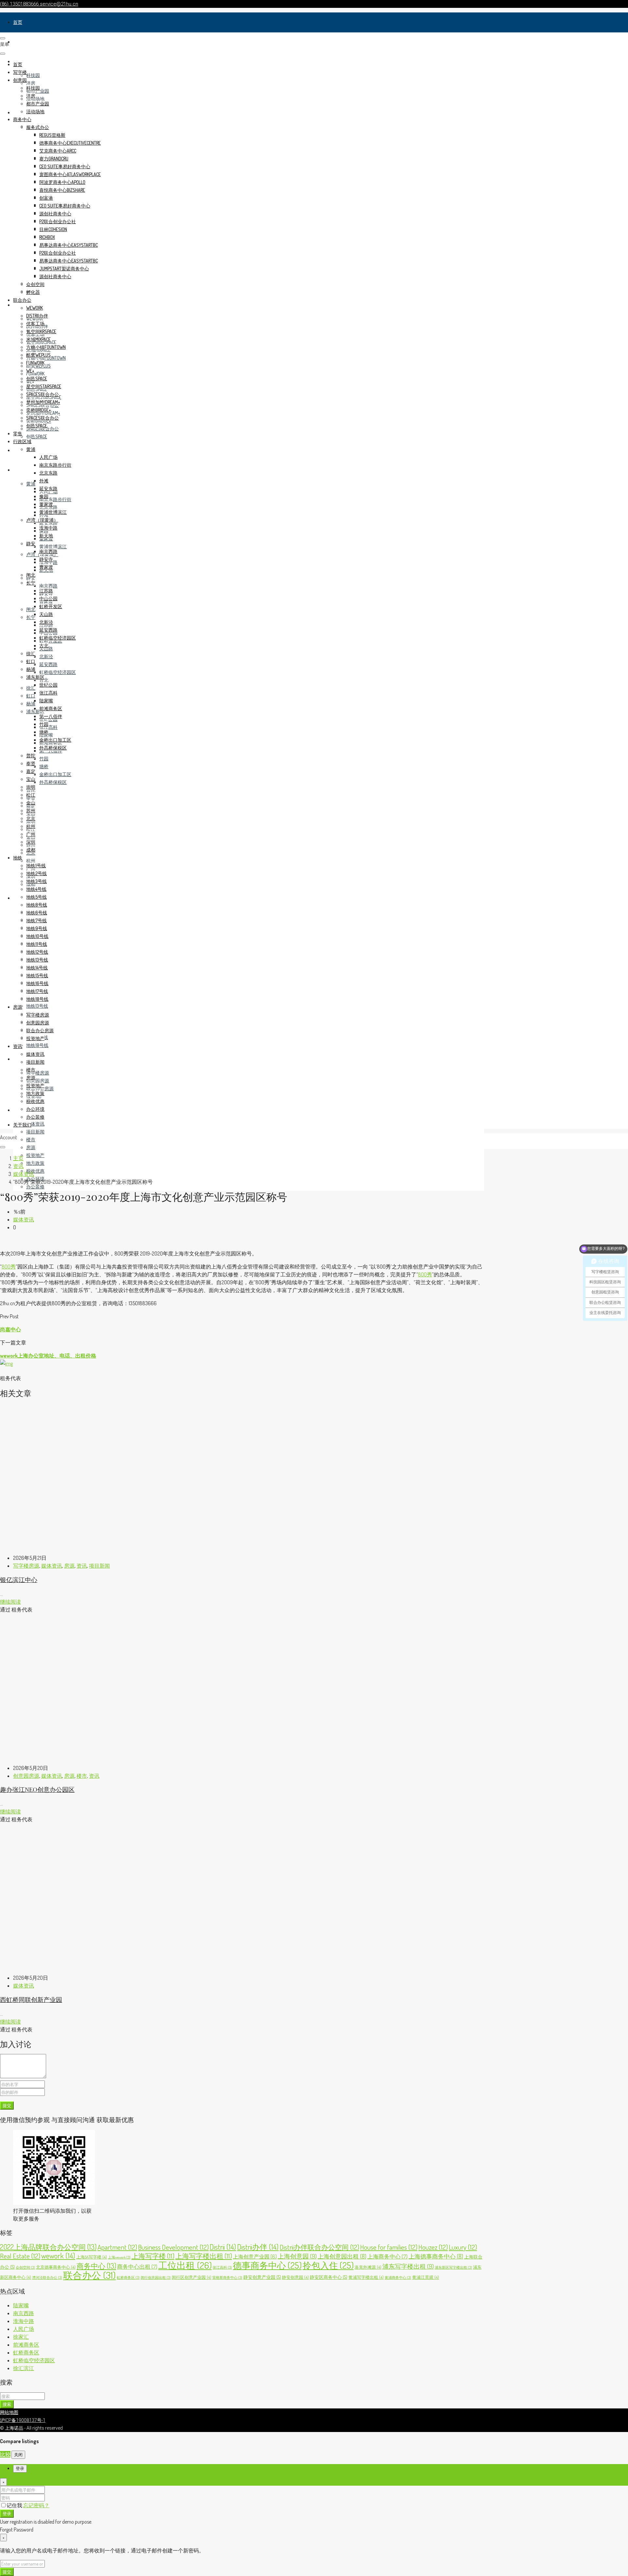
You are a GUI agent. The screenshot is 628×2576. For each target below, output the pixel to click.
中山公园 (48, 598)
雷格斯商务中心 (227, 2278)
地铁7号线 (36, 920)
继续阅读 (10, 1602)
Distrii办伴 (258, 2247)
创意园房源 (38, 1081)
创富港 (46, 198)
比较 (5, 2454)
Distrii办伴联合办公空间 (319, 2247)
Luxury (463, 2247)
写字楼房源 (38, 1073)
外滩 (44, 481)
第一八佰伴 (51, 716)
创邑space (37, 436)
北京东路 (48, 473)
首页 (18, 22)
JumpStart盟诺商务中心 (64, 269)
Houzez (433, 2247)
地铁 (18, 898)
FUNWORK (35, 374)
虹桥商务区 (128, 2278)
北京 (31, 818)
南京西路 (48, 586)
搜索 (7, 2404)
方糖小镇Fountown (46, 347)
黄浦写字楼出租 (366, 2277)
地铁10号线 (37, 936)
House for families (389, 2247)
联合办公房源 (40, 1030)
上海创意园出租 (342, 2256)
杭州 (31, 861)
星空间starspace (44, 386)
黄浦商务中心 (398, 2278)
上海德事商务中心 (436, 2256)
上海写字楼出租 (204, 2256)
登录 (7, 2513)
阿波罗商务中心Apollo (62, 182)
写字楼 (20, 42)
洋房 (31, 83)
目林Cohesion (53, 229)
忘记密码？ (36, 2505)
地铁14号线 (37, 968)
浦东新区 (35, 677)
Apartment (117, 2247)
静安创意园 (295, 2277)
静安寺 (46, 559)
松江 (31, 795)
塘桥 (44, 766)
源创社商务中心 (55, 214)
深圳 (31, 842)
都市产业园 (38, 104)
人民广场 (48, 457)
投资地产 (35, 1155)
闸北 (31, 609)
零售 (18, 450)
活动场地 (35, 99)
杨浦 (31, 703)
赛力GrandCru (54, 159)
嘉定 (31, 771)
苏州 (31, 811)
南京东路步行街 (55, 499)
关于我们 (22, 1125)
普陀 (31, 756)
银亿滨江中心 (19, 1580)
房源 (18, 1059)
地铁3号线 (36, 881)
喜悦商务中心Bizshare (62, 190)
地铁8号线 (37, 905)
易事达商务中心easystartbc (69, 245)
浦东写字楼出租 (408, 2266)
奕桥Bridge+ (39, 410)
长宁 (31, 617)
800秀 (9, 1267)
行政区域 (22, 470)
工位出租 (185, 2265)
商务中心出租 (137, 2267)
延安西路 (48, 664)
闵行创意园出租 (156, 2278)
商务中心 (22, 119)
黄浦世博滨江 (53, 546)
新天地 (46, 536)
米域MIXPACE (38, 339)
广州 (31, 834)
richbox (47, 237)
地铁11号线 (37, 944)
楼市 (31, 1139)
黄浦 (31, 484)
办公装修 (35, 1187)
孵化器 (33, 292)
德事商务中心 (267, 2265)
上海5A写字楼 (92, 2257)
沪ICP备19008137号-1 (23, 2420)
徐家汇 (21, 2337)
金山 (31, 803)
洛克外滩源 (368, 2267)
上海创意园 (297, 2256)
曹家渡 (46, 567)
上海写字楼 (153, 2256)
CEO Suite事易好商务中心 (65, 166)
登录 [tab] (20, 2468)
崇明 (31, 787)
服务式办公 (38, 127)
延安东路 (48, 523)
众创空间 (35, 284)
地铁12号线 (37, 952)
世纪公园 (48, 685)
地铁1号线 (36, 865)
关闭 (18, 2454)
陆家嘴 (46, 701)
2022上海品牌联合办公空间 (48, 2247)
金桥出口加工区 (55, 774)
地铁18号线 (37, 1045)
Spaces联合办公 (43, 394)
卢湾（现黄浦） (42, 520)
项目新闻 (35, 1132)
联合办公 (22, 300)
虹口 (31, 696)
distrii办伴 (37, 316)
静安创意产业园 (262, 2277)
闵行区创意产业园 (192, 2277)
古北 (44, 680)
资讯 (18, 1110)
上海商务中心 (387, 2256)
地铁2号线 (36, 873)
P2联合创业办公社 (58, 221)
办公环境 (35, 1109)
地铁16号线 (37, 983)
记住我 (15, 2505)
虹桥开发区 (51, 606)
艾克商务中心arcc (58, 151)
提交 (7, 2105)
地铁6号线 (37, 913)
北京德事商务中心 (56, 2267)
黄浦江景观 (426, 2277)
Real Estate (20, 2256)
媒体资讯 (35, 1124)
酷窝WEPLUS (38, 355)
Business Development (173, 2247)
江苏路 (46, 591)
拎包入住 (328, 2265)
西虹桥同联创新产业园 (31, 2000)
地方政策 (35, 1163)
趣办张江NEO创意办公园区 (37, 1789)
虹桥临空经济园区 (58, 672)
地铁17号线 (37, 991)
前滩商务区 (51, 708)
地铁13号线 (37, 1006)
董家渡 (46, 504)
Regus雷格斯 (52, 135)
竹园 (44, 758)
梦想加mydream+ (43, 402)
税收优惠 (35, 1171)
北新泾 (46, 656)
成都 (31, 850)
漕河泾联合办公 (47, 2278)
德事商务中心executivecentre (70, 143)
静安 (31, 543)
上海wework (119, 2257)
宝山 (31, 779)
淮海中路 (48, 528)
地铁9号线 (37, 928)
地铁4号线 (36, 889)
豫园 (44, 496)
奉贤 (31, 763)
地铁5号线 (36, 897)
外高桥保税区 (53, 782)
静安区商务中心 (329, 2277)
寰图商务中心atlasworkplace (70, 174)
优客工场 (35, 324)
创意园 (20, 80)
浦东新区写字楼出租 (453, 2267)
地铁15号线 (37, 975)
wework (35, 308)
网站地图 (9, 2412)
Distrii (223, 2247)
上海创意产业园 (255, 2257)
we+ (30, 371)
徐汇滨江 (24, 2368)
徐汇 (31, 688)
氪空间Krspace (41, 331)
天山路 (46, 614)
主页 (18, 1158)
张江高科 (48, 727)
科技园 (33, 75)
